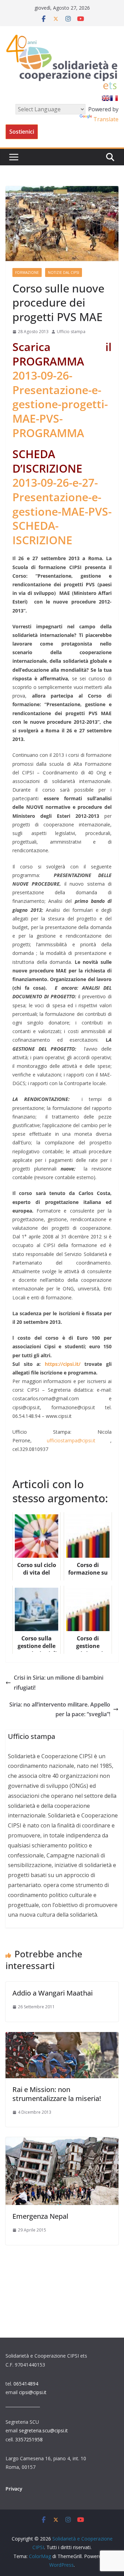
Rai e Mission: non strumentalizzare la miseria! (57, 2094)
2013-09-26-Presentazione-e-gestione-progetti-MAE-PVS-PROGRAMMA (60, 404)
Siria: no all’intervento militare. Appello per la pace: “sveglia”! (60, 1709)
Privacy (14, 2489)
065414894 (26, 2384)
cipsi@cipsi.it (33, 2392)
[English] (106, 98)
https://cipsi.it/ (63, 1364)
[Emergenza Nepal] (62, 2142)
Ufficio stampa (71, 332)
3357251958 (29, 2439)
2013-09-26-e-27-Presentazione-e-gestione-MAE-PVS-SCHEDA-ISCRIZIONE (62, 511)
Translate (106, 119)
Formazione (27, 272)
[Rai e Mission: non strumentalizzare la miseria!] (62, 2037)
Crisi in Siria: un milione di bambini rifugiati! (59, 1683)
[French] (114, 98)
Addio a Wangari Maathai (53, 1993)
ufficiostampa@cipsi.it (71, 1440)
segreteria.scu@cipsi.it (43, 2430)
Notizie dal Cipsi (64, 272)
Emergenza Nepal (40, 2216)
